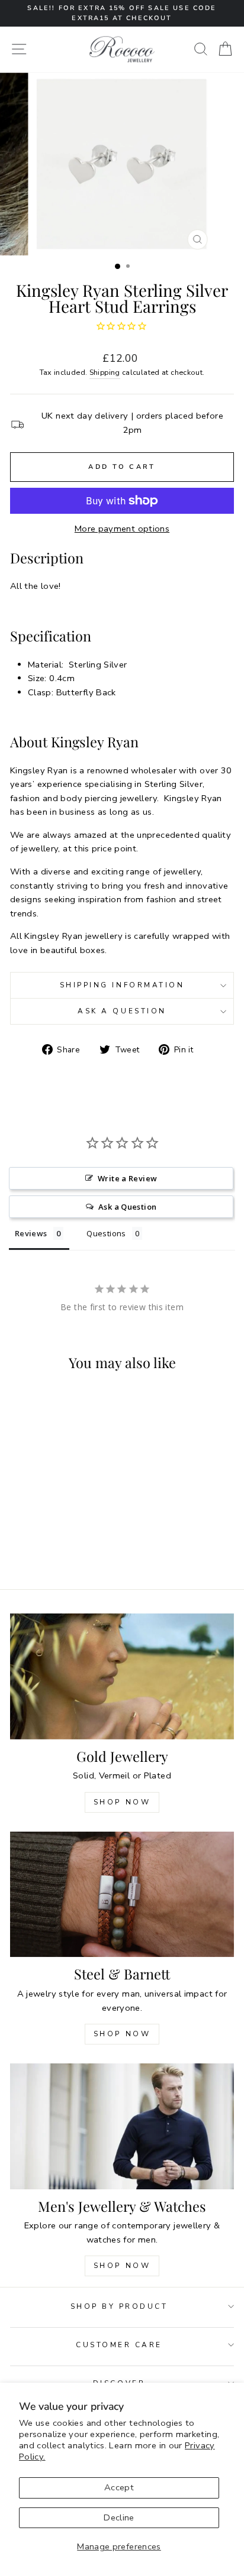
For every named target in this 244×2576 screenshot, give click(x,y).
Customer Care (119, 2345)
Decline (119, 2517)
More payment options (122, 529)
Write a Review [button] (127, 1178)
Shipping (105, 372)
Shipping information (122, 985)
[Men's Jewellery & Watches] (122, 2126)
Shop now (122, 2034)
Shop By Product (119, 2306)
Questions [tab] (106, 1233)
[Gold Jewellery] (122, 1676)
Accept (119, 2487)
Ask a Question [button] (127, 1207)
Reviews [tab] (31, 1233)
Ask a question (122, 1011)
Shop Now (122, 1802)
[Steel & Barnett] (122, 1895)
